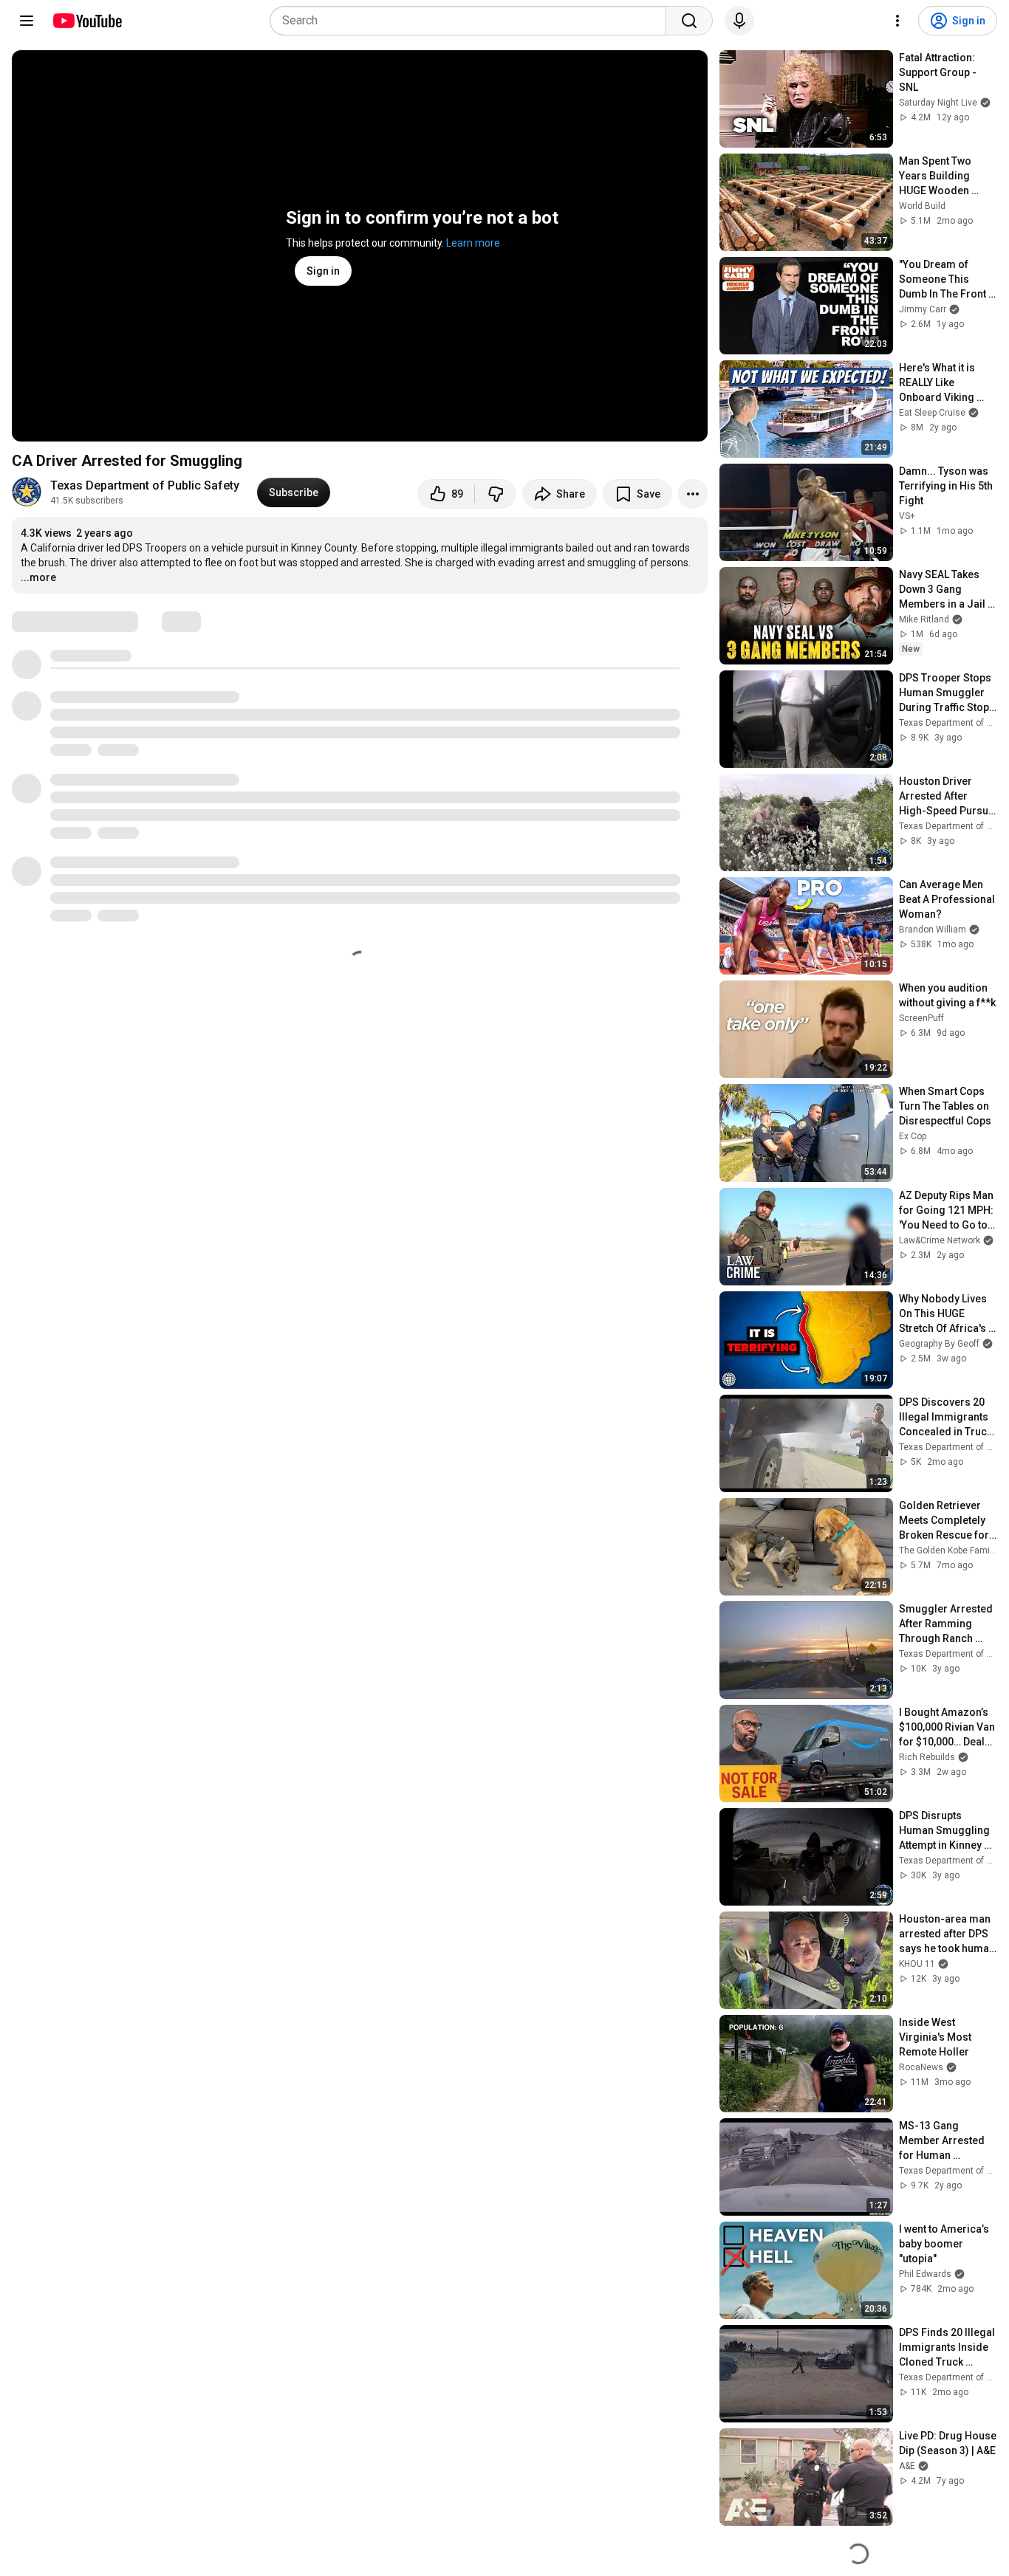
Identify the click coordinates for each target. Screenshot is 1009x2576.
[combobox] (472, 21)
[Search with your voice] (739, 21)
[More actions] (693, 494)
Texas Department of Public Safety (145, 485)
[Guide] (27, 21)
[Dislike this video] (496, 494)
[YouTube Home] (87, 21)
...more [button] (38, 577)
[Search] (689, 21)
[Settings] (897, 21)
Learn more (473, 243)
